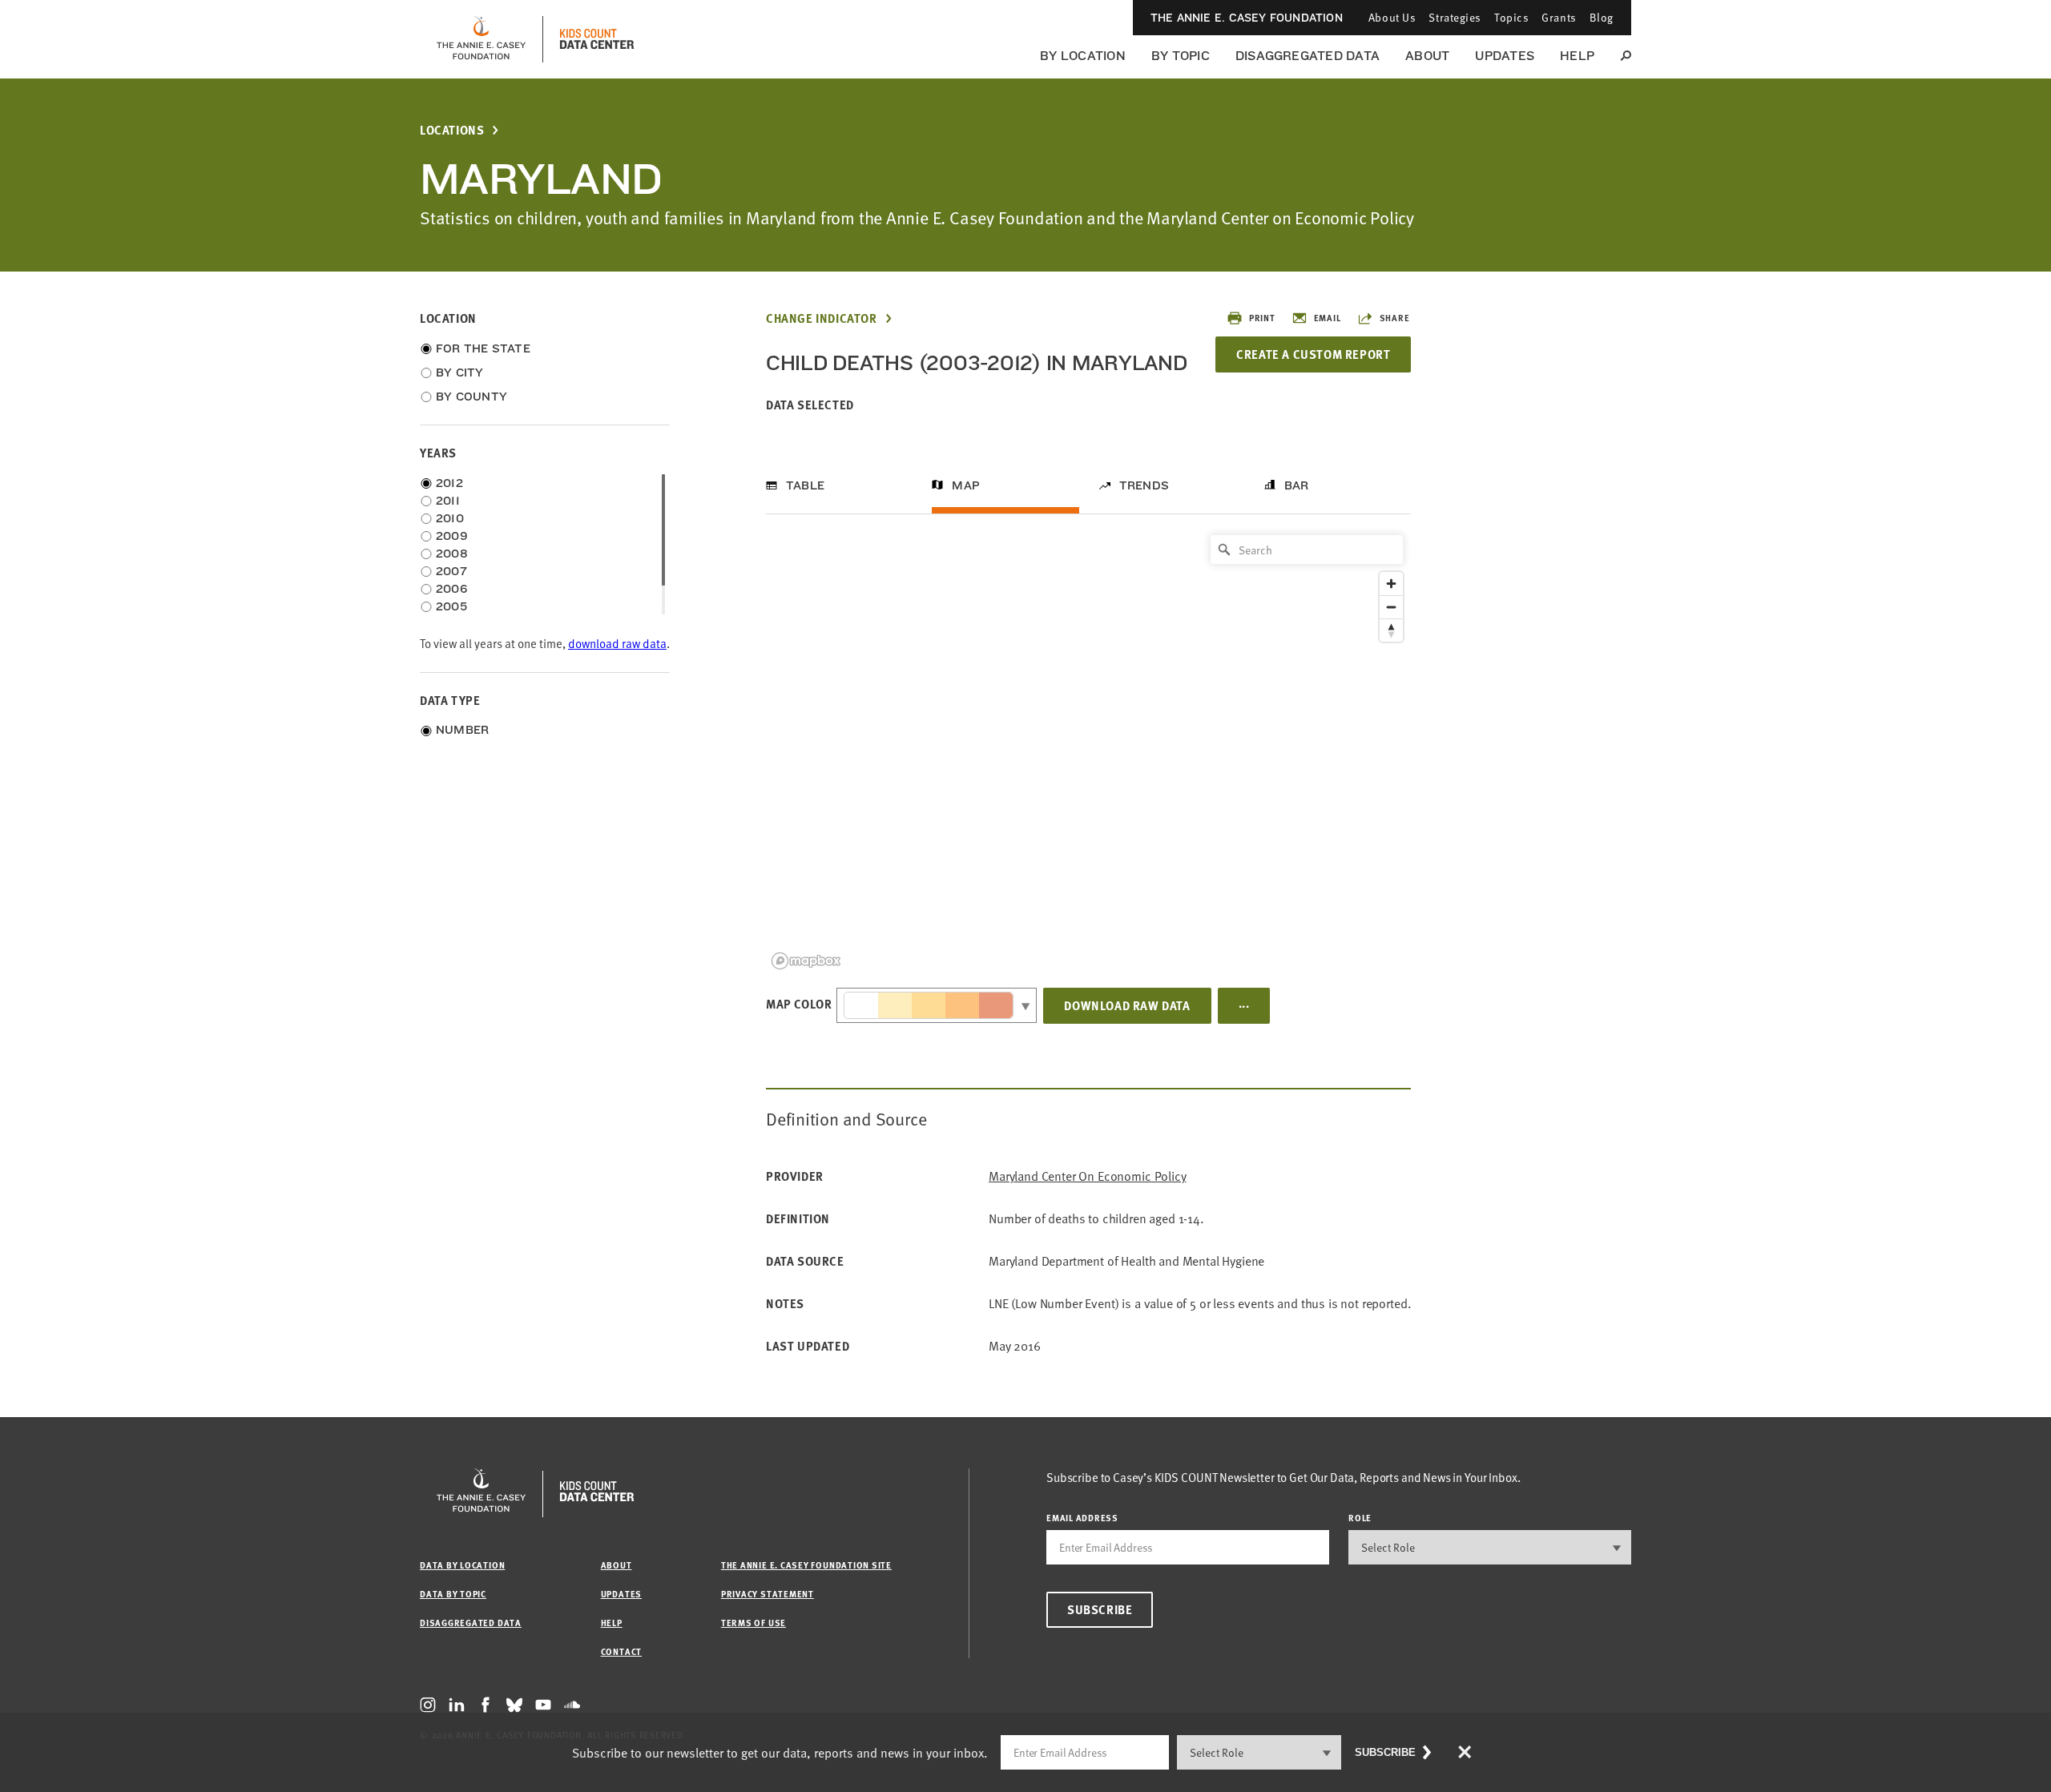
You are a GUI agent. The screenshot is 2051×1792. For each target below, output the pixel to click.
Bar (1297, 485)
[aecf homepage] (481, 39)
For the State (483, 348)
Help (1577, 56)
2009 (452, 536)
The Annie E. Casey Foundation (1247, 18)
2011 (448, 501)
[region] (1088, 751)
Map (966, 485)
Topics (1511, 17)
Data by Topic (453, 1594)
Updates (1505, 56)
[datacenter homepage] (597, 39)
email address (1082, 1518)
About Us (1392, 17)
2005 (451, 606)
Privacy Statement (768, 1594)
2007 (451, 571)
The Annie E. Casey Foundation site (806, 1565)
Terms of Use (754, 1623)
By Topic (1181, 56)
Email (1328, 318)
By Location (1083, 56)
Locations (452, 130)
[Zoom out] (1391, 607)
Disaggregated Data (1308, 56)
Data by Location (462, 1565)
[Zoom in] (1391, 584)
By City (460, 372)
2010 (450, 518)
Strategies (1455, 17)
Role (1360, 1518)
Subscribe (1100, 1609)
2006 (451, 589)
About (1427, 56)
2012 (449, 483)
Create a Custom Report (1313, 354)
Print (1262, 318)
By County (471, 397)
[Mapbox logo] (806, 961)
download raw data (617, 644)
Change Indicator (822, 318)
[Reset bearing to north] (1391, 630)
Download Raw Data (1127, 1005)
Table (805, 485)
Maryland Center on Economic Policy (1088, 1176)
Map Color (799, 1004)
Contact (621, 1651)
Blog (1602, 17)
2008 (452, 554)
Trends (1144, 485)
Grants (1559, 17)
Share (1395, 318)
